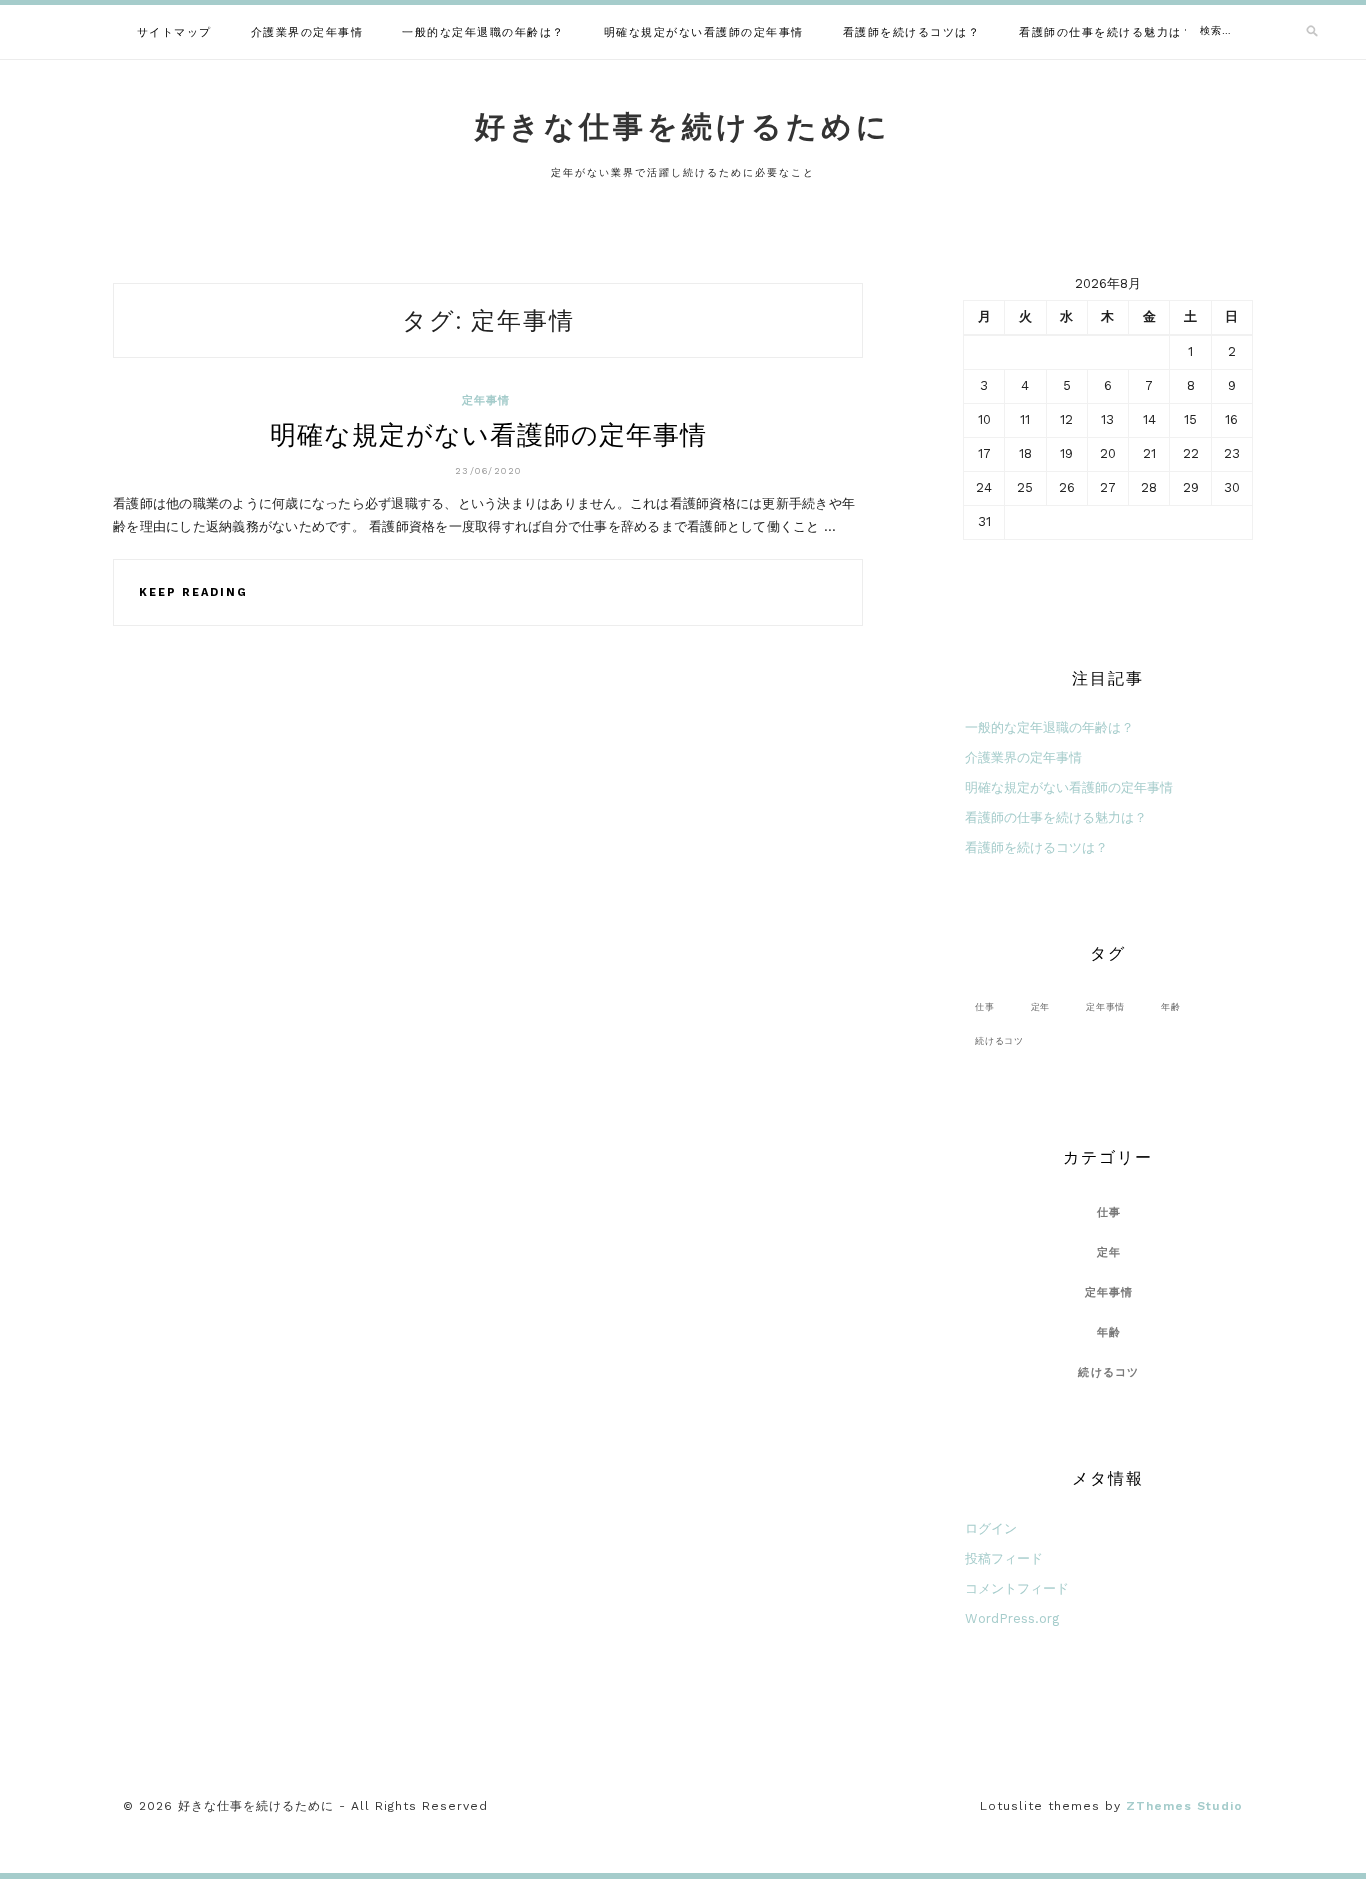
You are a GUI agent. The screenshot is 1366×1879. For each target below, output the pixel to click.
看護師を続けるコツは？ (912, 32)
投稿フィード (1004, 1558)
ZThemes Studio (1184, 1806)
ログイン (991, 1528)
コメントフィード (1017, 1588)
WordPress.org (1012, 1618)
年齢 (1171, 1006)
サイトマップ (174, 32)
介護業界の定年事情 (307, 32)
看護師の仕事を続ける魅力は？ (1106, 32)
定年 (1041, 1006)
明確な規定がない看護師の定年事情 (704, 32)
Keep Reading (193, 592)
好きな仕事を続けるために (683, 126)
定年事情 (486, 400)
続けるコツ (999, 1040)
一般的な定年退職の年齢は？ (483, 32)
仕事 (985, 1006)
